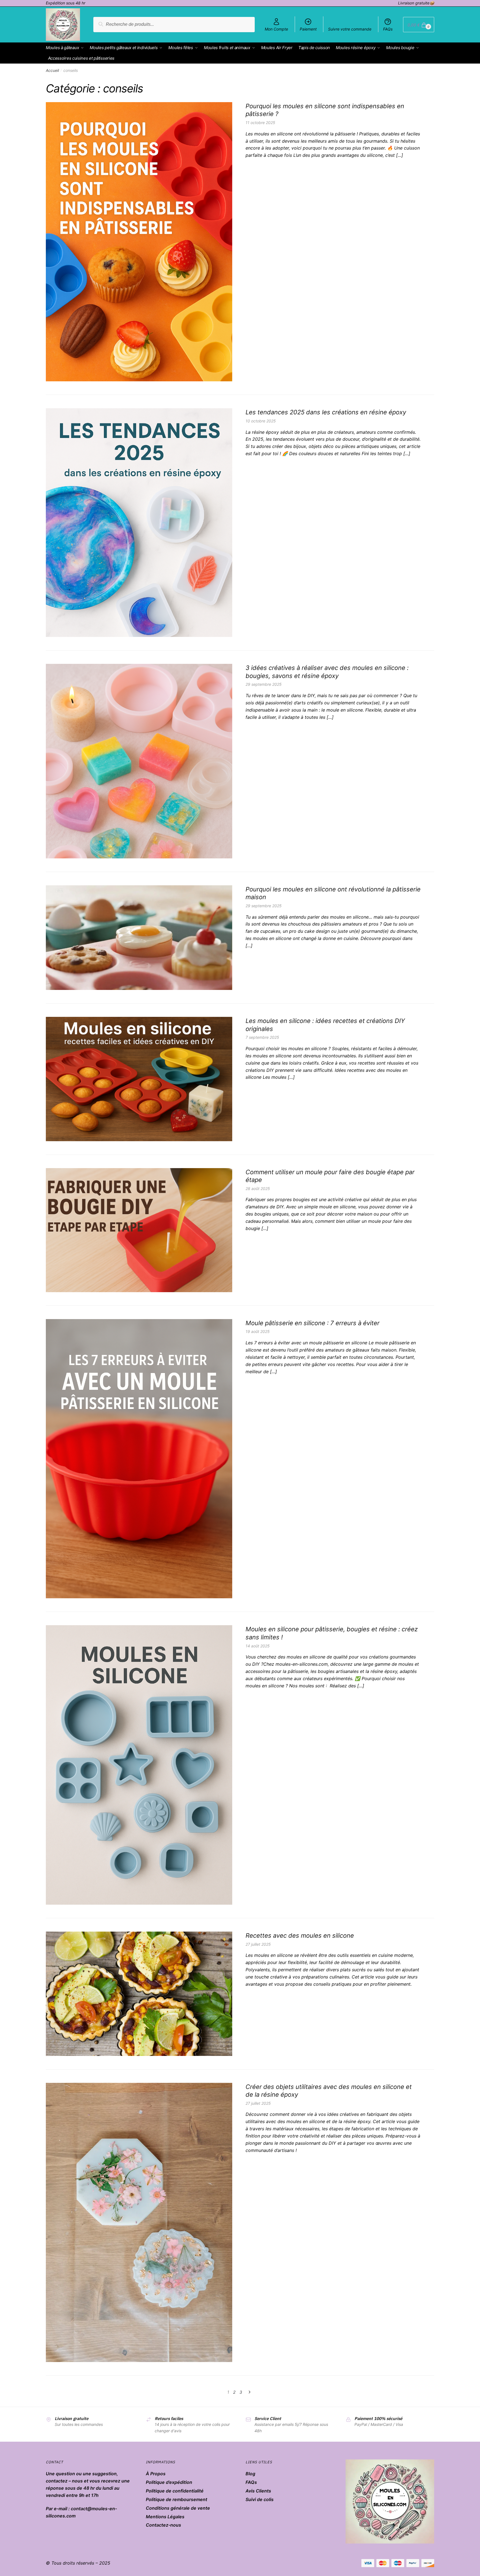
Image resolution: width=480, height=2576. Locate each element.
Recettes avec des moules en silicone (300, 1935)
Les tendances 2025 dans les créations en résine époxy (326, 412)
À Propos (156, 2474)
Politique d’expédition (169, 2482)
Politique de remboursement (177, 2499)
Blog (250, 2474)
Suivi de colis (260, 2499)
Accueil (52, 70)
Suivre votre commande (350, 29)
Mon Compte (276, 29)
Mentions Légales (165, 2517)
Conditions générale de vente (178, 2508)
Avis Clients (258, 2491)
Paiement (308, 29)
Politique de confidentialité (175, 2491)
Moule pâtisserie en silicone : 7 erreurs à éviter (312, 1323)
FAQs (388, 29)
